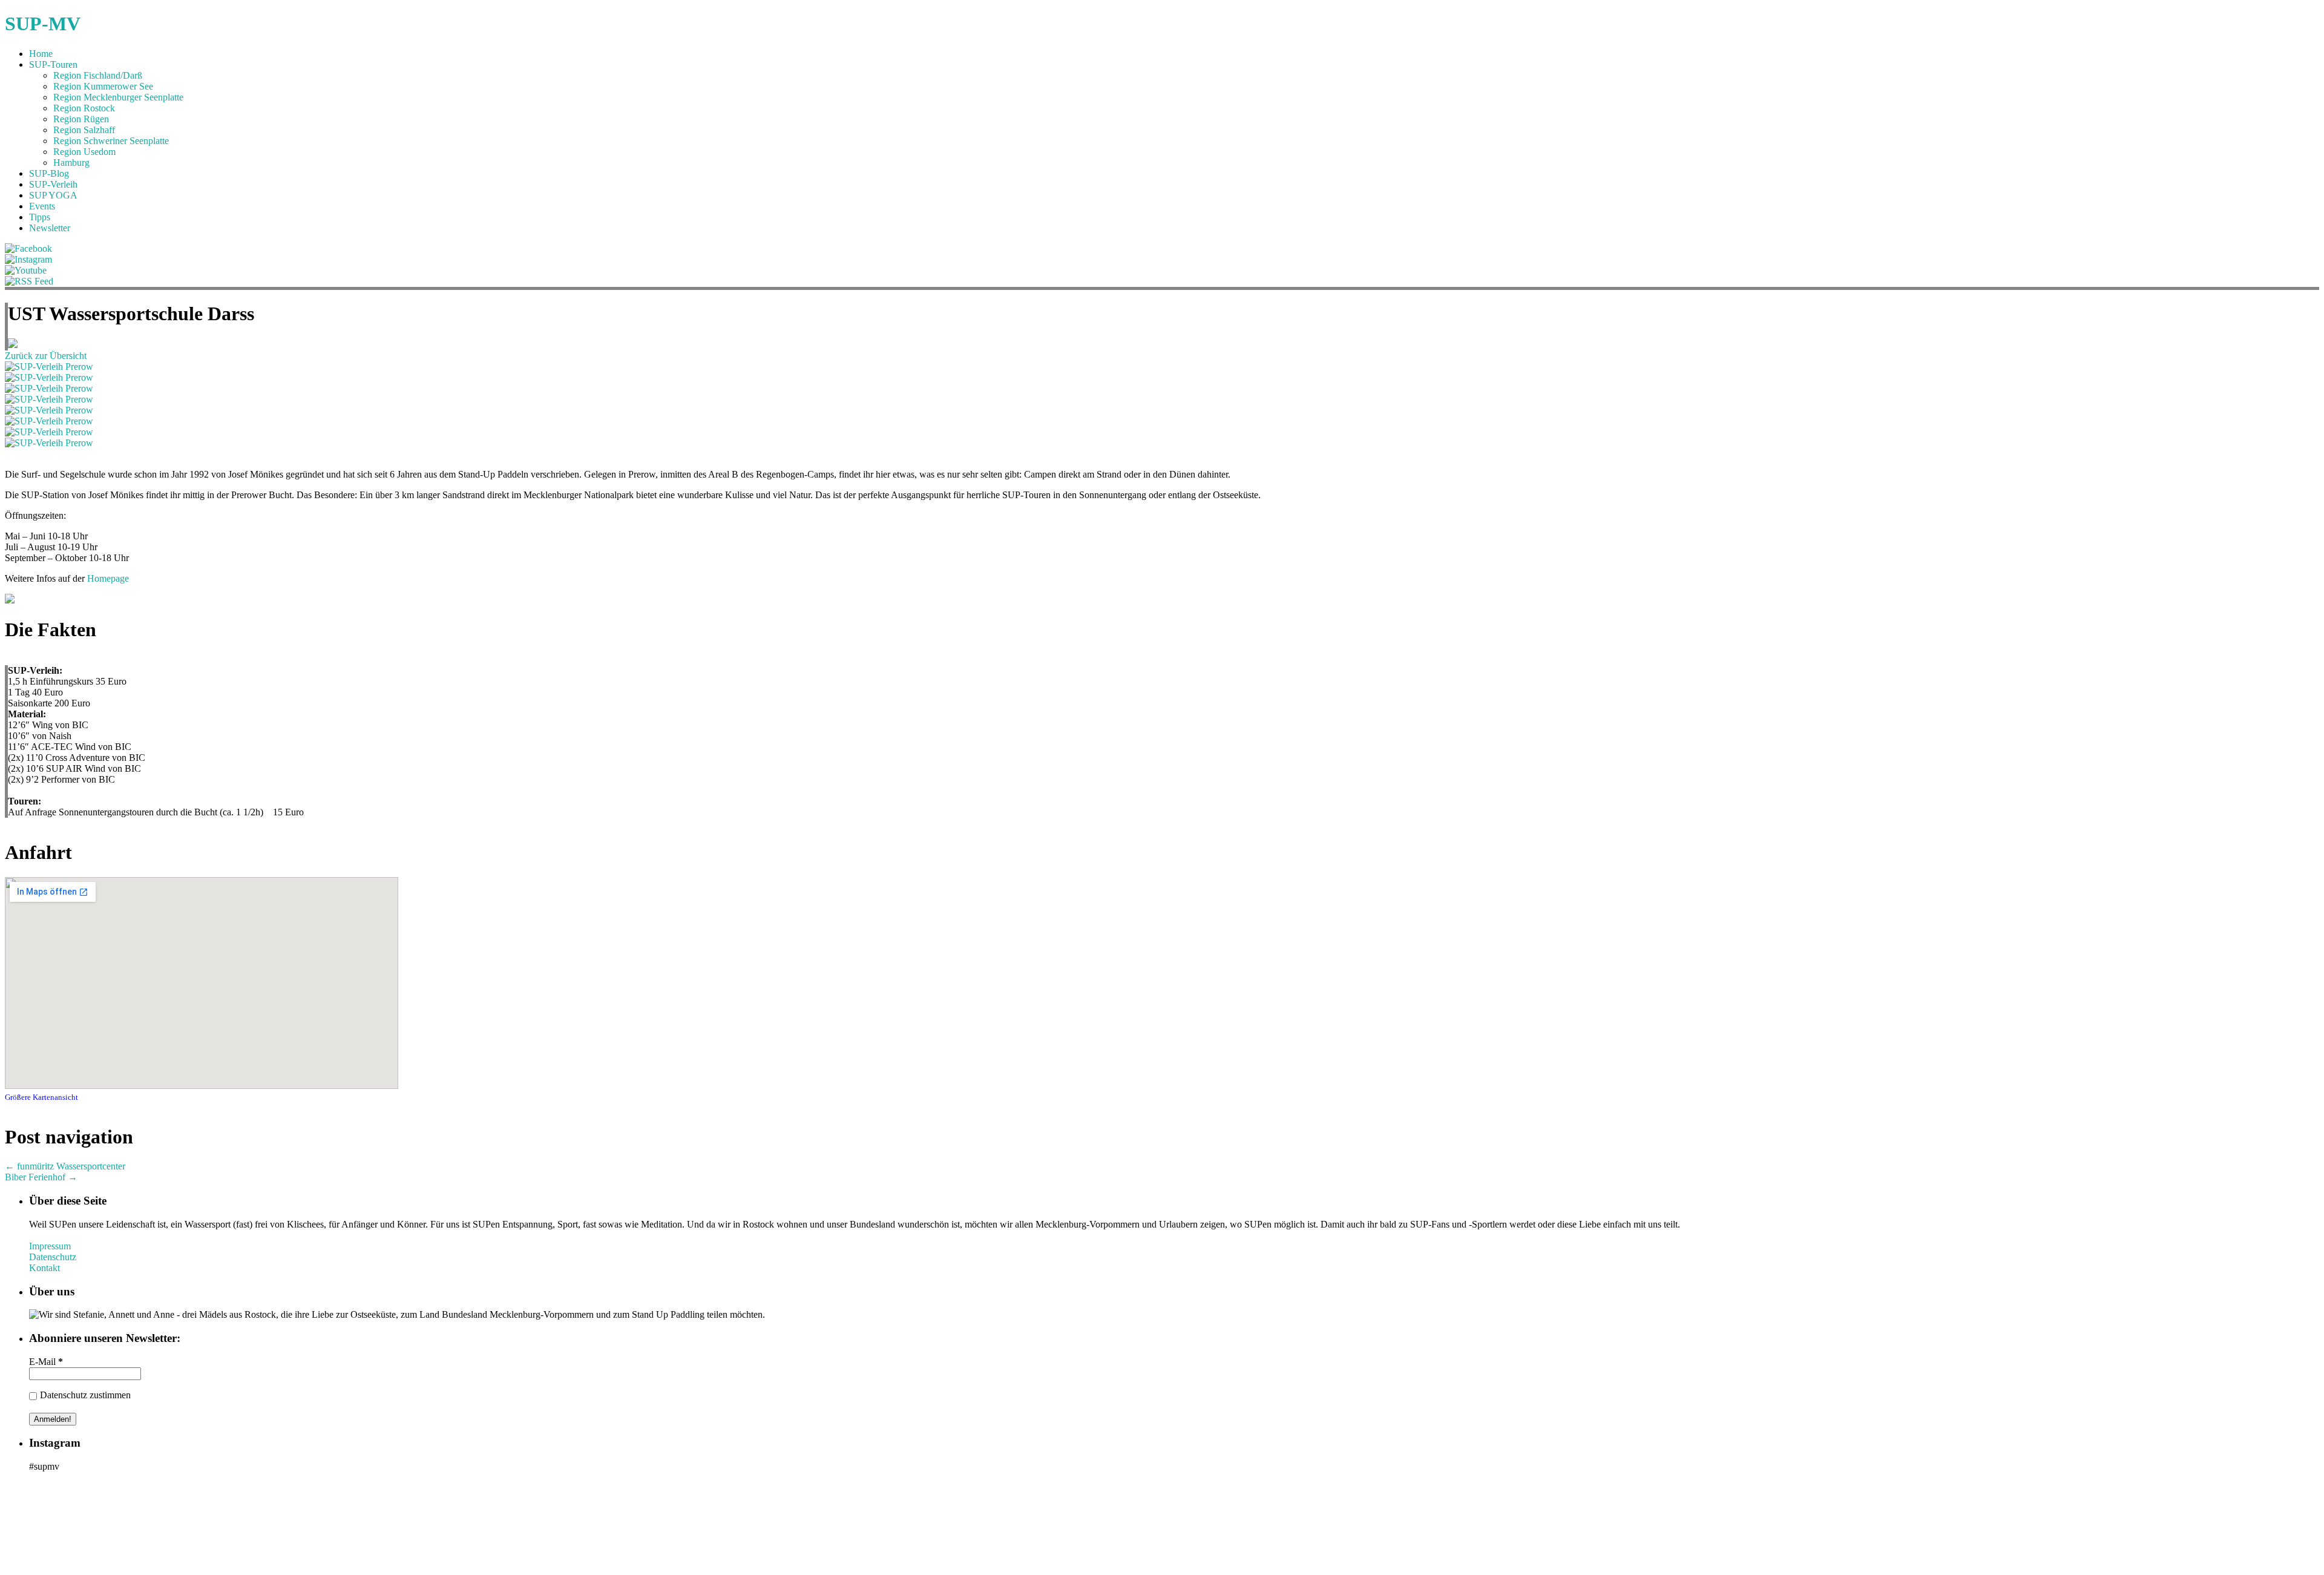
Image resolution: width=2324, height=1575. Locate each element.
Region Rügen (81, 119)
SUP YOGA (53, 195)
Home (41, 54)
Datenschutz (53, 1257)
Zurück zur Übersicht (46, 356)
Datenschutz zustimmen (85, 1395)
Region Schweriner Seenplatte (111, 141)
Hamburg (71, 163)
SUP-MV (43, 24)
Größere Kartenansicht (41, 1097)
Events (42, 206)
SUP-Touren (53, 64)
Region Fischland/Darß (98, 75)
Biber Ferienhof (41, 1177)
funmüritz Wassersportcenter (65, 1166)
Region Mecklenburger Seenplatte (118, 97)
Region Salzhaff (84, 130)
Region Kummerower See (103, 86)
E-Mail (46, 1362)
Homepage (108, 578)
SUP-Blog (49, 173)
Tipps (40, 217)
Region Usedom (84, 152)
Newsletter (50, 228)
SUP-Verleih (53, 184)
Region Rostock (84, 108)
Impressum (50, 1246)
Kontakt (44, 1268)
